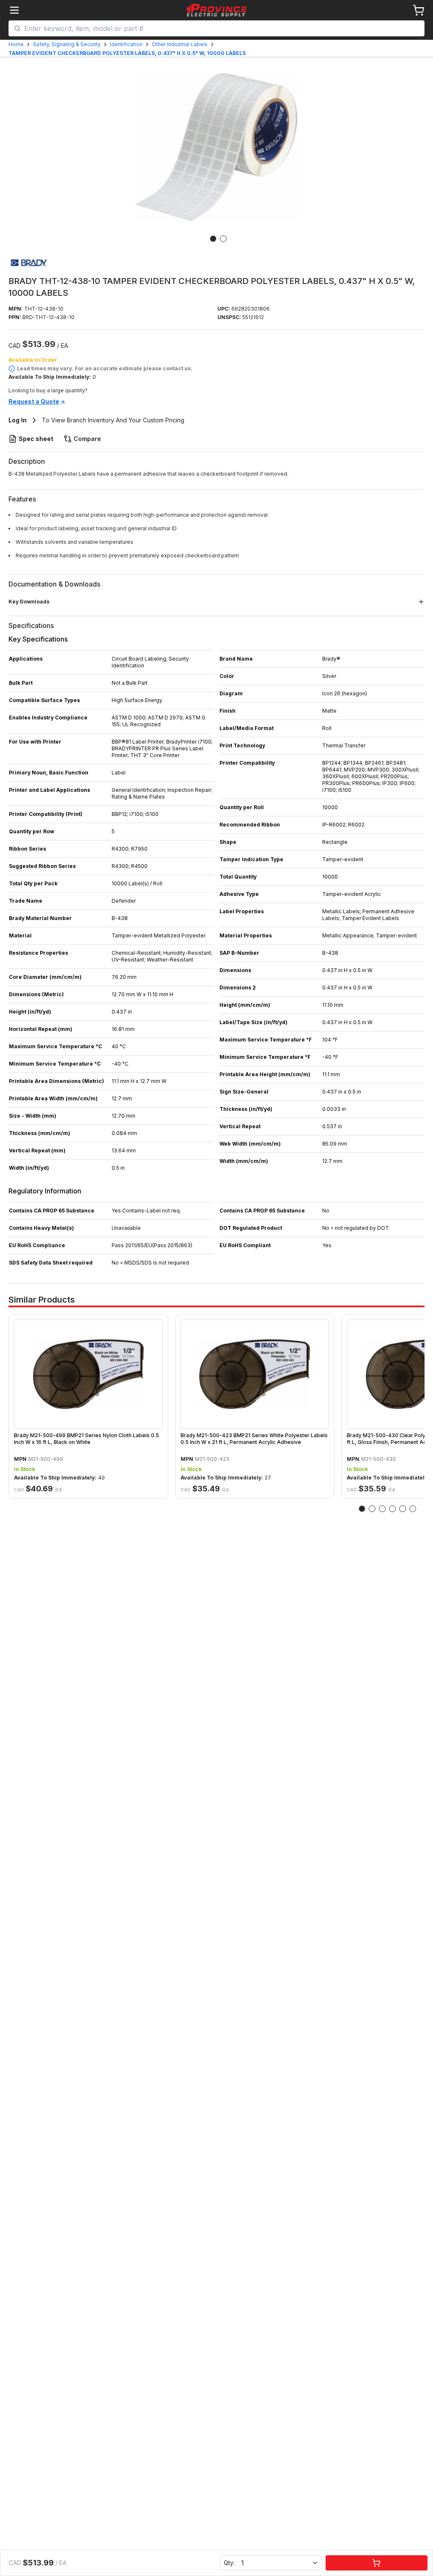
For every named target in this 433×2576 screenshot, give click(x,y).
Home (16, 44)
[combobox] (222, 28)
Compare (87, 439)
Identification (126, 44)
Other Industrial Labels (180, 44)
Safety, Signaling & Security (67, 44)
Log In (18, 420)
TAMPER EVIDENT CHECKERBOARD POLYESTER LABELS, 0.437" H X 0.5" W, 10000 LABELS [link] (127, 53)
